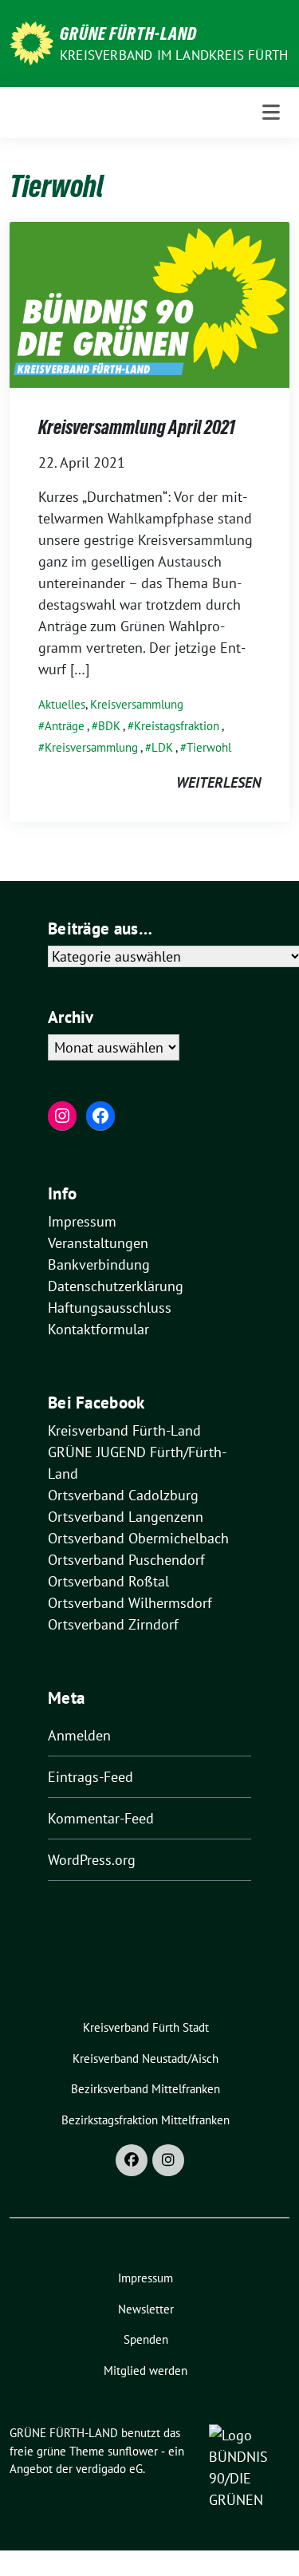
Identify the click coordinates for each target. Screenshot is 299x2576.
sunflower (133, 2451)
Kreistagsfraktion (177, 726)
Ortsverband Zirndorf (113, 1624)
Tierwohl (209, 747)
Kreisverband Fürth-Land (124, 1430)
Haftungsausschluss (110, 1308)
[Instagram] (168, 2160)
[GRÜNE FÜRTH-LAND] (31, 42)
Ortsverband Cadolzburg (123, 1495)
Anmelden (79, 1735)
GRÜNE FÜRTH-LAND (128, 34)
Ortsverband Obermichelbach (138, 1538)
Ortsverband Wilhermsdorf (130, 1603)
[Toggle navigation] (271, 113)
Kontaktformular (98, 1329)
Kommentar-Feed (101, 1818)
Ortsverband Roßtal (108, 1581)
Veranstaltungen (98, 1243)
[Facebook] (132, 2160)
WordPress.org (92, 1860)
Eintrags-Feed (90, 1777)
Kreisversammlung (137, 704)
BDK (109, 726)
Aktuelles (62, 704)
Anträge (65, 726)
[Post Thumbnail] (149, 304)
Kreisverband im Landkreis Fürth (174, 55)
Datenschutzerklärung (116, 1286)
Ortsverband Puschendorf (126, 1560)
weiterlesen (218, 782)
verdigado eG (109, 2469)
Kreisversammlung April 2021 (137, 427)
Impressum (82, 1221)
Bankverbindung (99, 1264)
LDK (162, 747)
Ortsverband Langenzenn (126, 1517)
